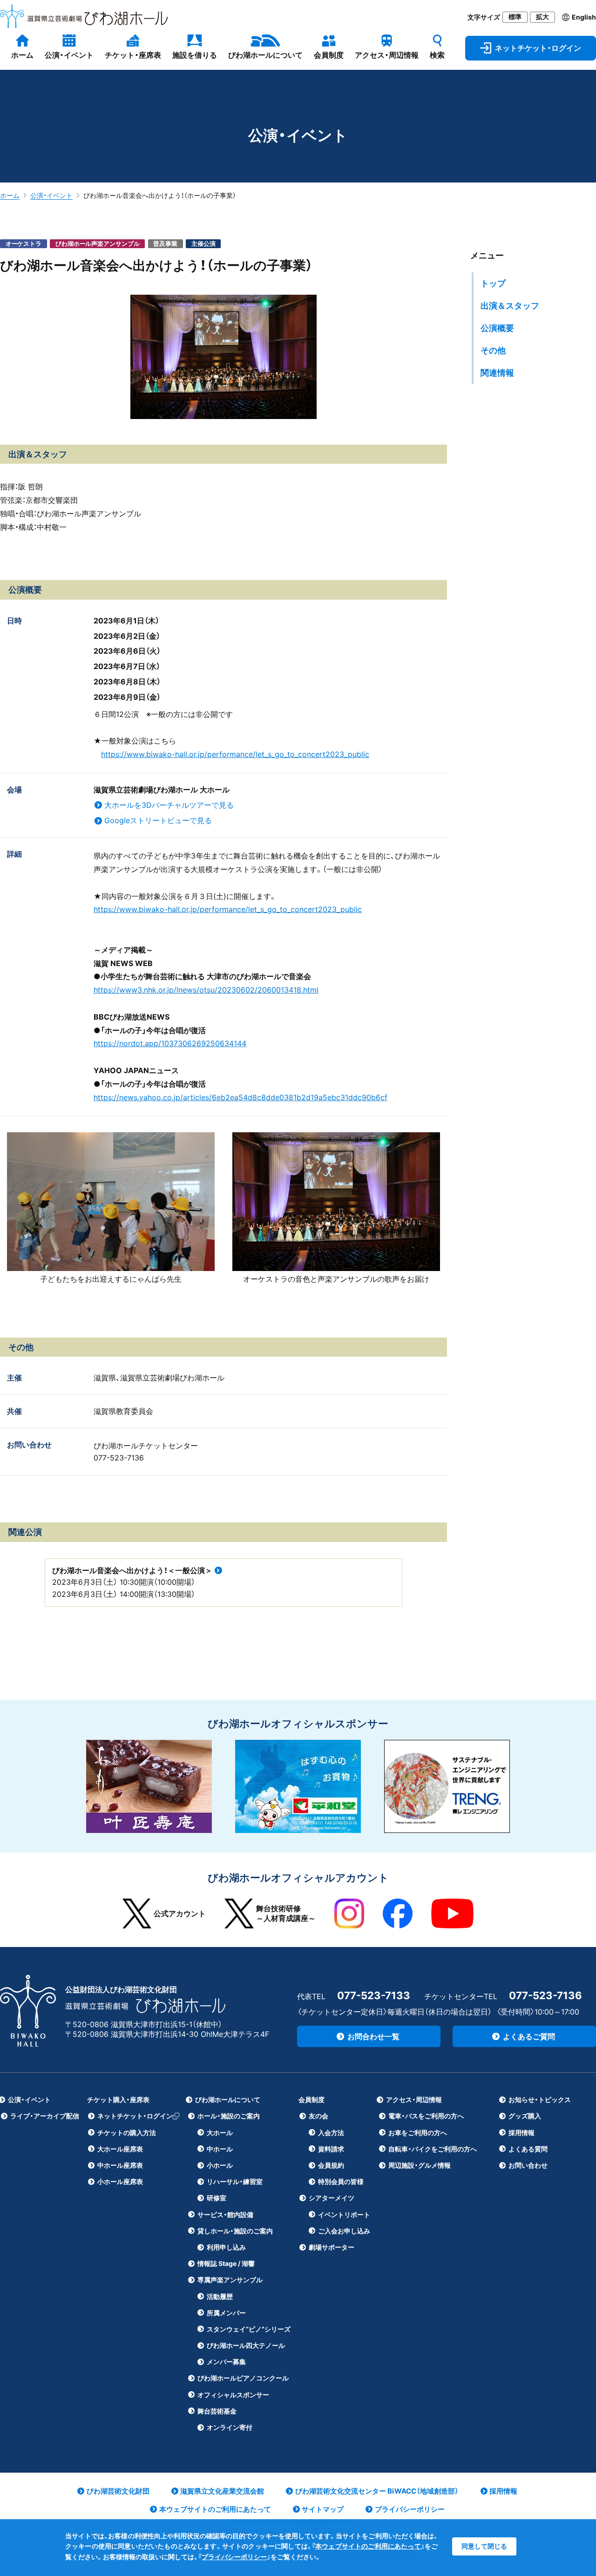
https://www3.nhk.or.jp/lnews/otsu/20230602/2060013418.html (206, 990)
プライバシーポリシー (234, 2557)
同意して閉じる (484, 2546)
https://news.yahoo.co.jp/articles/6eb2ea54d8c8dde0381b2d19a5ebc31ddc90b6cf (240, 1097)
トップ (493, 283)
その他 (493, 350)
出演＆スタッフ (510, 306)
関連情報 (497, 373)
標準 (515, 17)
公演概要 (497, 328)
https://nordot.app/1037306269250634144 (170, 1043)
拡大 (542, 17)
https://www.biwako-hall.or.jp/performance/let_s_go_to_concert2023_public (235, 754)
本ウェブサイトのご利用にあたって (368, 2546)
